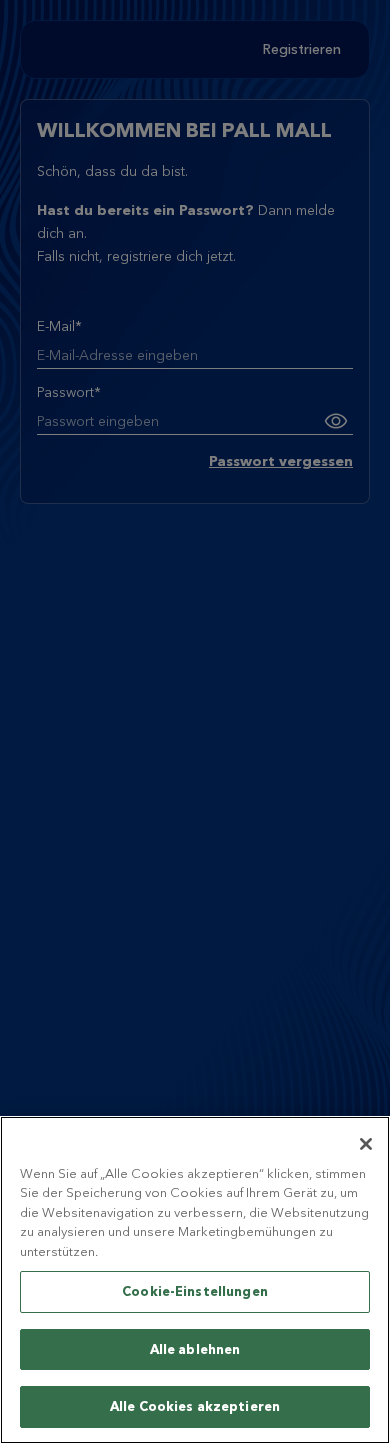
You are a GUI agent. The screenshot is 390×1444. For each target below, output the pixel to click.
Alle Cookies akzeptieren (195, 1406)
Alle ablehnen (195, 1349)
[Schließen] (366, 1144)
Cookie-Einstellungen (195, 1291)
